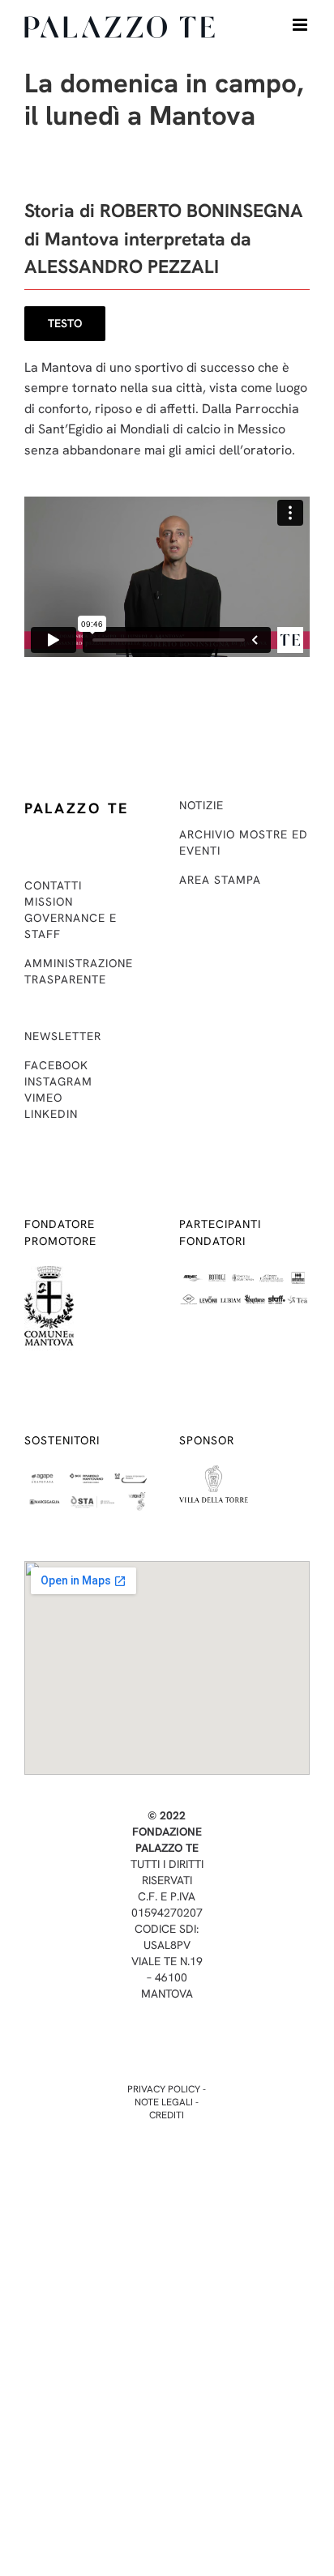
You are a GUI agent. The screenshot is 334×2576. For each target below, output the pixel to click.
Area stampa (220, 880)
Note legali (164, 2102)
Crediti (167, 2115)
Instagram (58, 1081)
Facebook (56, 1065)
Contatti (53, 885)
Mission (49, 902)
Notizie (201, 805)
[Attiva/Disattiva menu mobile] (301, 25)
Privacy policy (164, 2089)
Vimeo (43, 1098)
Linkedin (51, 1114)
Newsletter (63, 1036)
